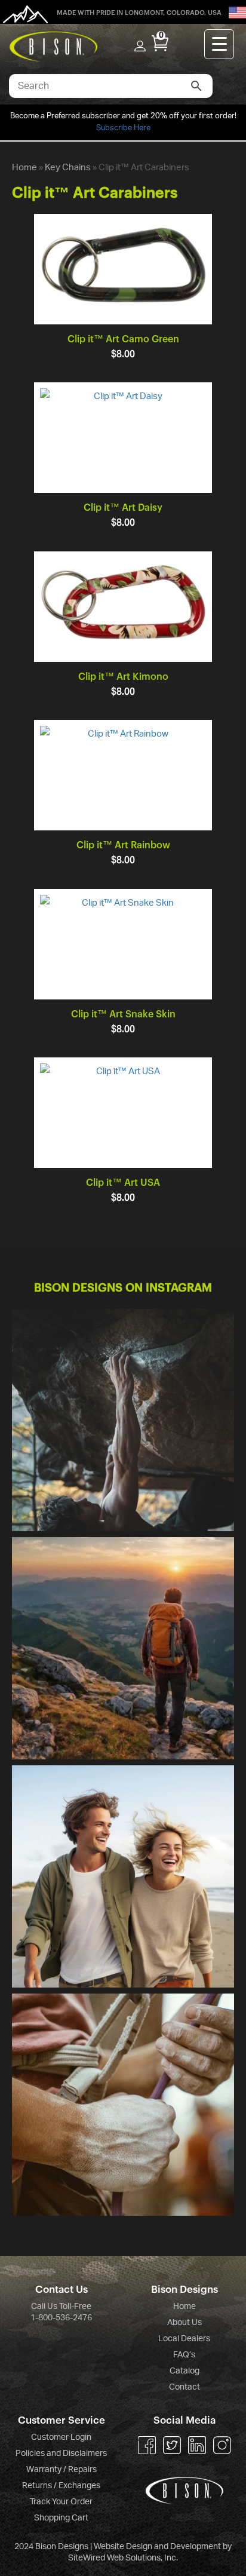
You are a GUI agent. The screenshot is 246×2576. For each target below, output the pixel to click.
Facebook (147, 2445)
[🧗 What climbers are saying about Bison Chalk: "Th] (123, 2105)
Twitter (172, 2445)
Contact (184, 2387)
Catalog (184, 2371)
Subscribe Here (123, 128)
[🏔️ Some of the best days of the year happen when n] (123, 1648)
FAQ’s (184, 2355)
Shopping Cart (61, 2518)
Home (24, 168)
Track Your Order (61, 2502)
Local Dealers (184, 2339)
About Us (184, 2323)
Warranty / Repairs (61, 2470)
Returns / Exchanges (61, 2486)
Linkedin (197, 2445)
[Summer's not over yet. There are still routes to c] (123, 1420)
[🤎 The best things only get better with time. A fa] (123, 1876)
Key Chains (68, 168)
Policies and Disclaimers (61, 2454)
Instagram (222, 2445)
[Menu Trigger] (219, 44)
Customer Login (61, 2437)
